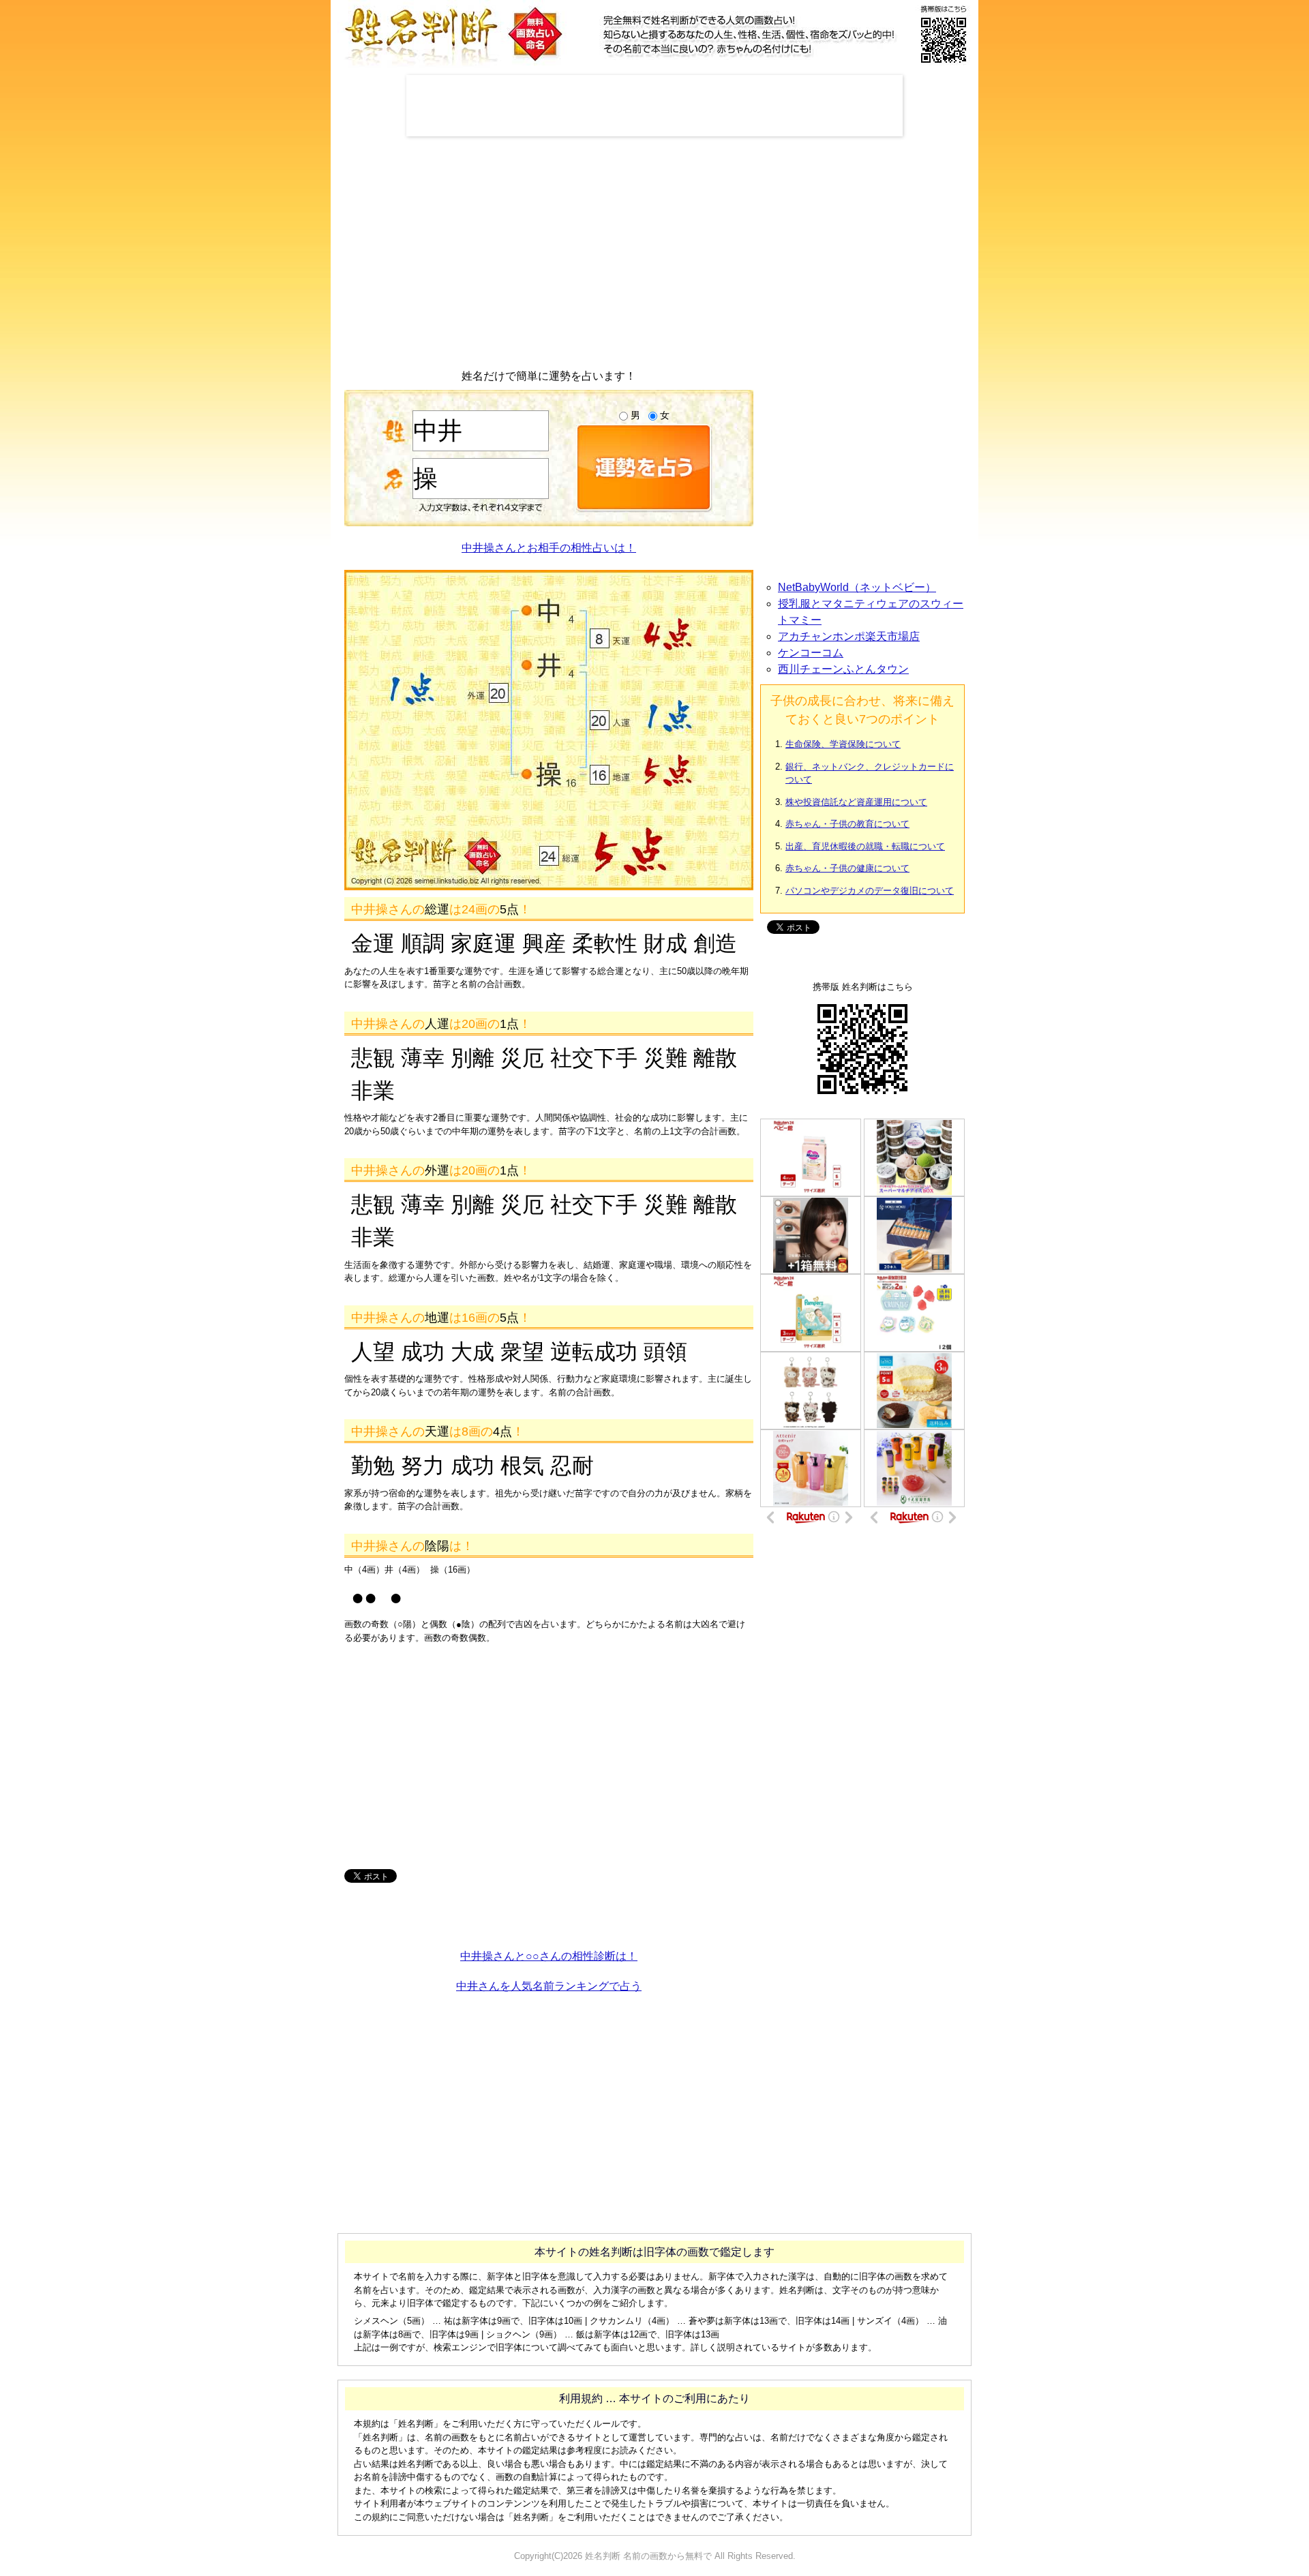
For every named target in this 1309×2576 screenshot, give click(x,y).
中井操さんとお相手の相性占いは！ (549, 548)
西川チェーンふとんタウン (843, 669)
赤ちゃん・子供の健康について (847, 868)
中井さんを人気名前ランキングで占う (549, 1986)
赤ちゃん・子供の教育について (847, 824)
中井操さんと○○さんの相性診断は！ (549, 1956)
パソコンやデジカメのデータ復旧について (870, 891)
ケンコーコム (811, 653)
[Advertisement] (654, 106)
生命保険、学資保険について (843, 744)
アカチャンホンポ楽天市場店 (849, 636)
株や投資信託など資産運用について (856, 802)
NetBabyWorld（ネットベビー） (857, 587)
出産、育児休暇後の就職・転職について (865, 846)
